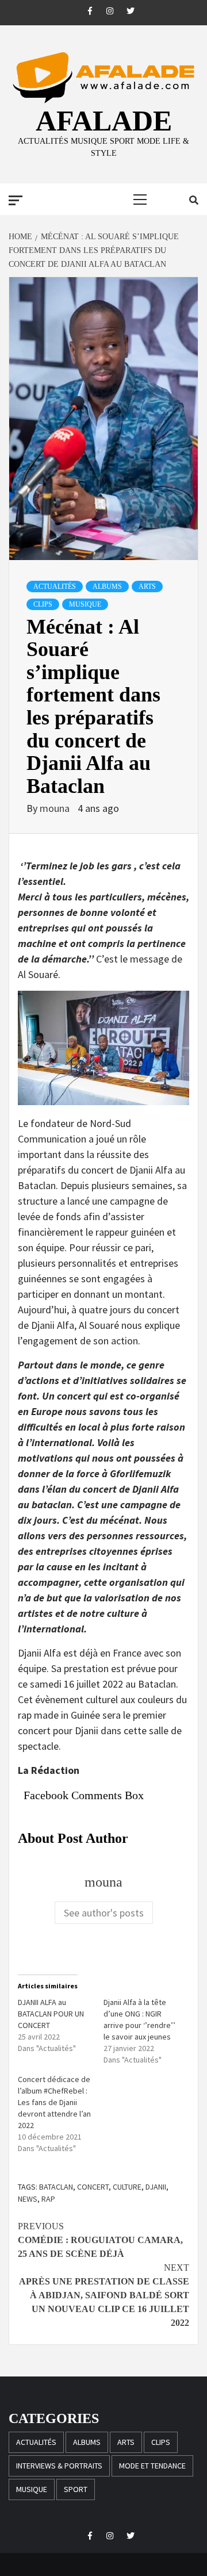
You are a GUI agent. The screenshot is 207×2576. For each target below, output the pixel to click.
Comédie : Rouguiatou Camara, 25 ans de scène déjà (100, 2240)
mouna (56, 808)
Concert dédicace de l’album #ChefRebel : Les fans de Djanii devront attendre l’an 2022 (54, 2102)
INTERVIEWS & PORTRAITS (59, 2466)
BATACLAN (56, 2187)
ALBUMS (107, 586)
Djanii (156, 2187)
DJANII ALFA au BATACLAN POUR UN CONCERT (51, 2014)
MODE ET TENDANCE (152, 2466)
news (28, 2199)
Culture (127, 2187)
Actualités (55, 586)
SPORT (76, 2489)
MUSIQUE (85, 604)
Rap (48, 2199)
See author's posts (104, 1913)
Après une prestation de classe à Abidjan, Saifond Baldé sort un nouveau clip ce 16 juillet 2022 (104, 2295)
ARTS (147, 586)
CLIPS (43, 604)
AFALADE (104, 121)
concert (93, 2187)
